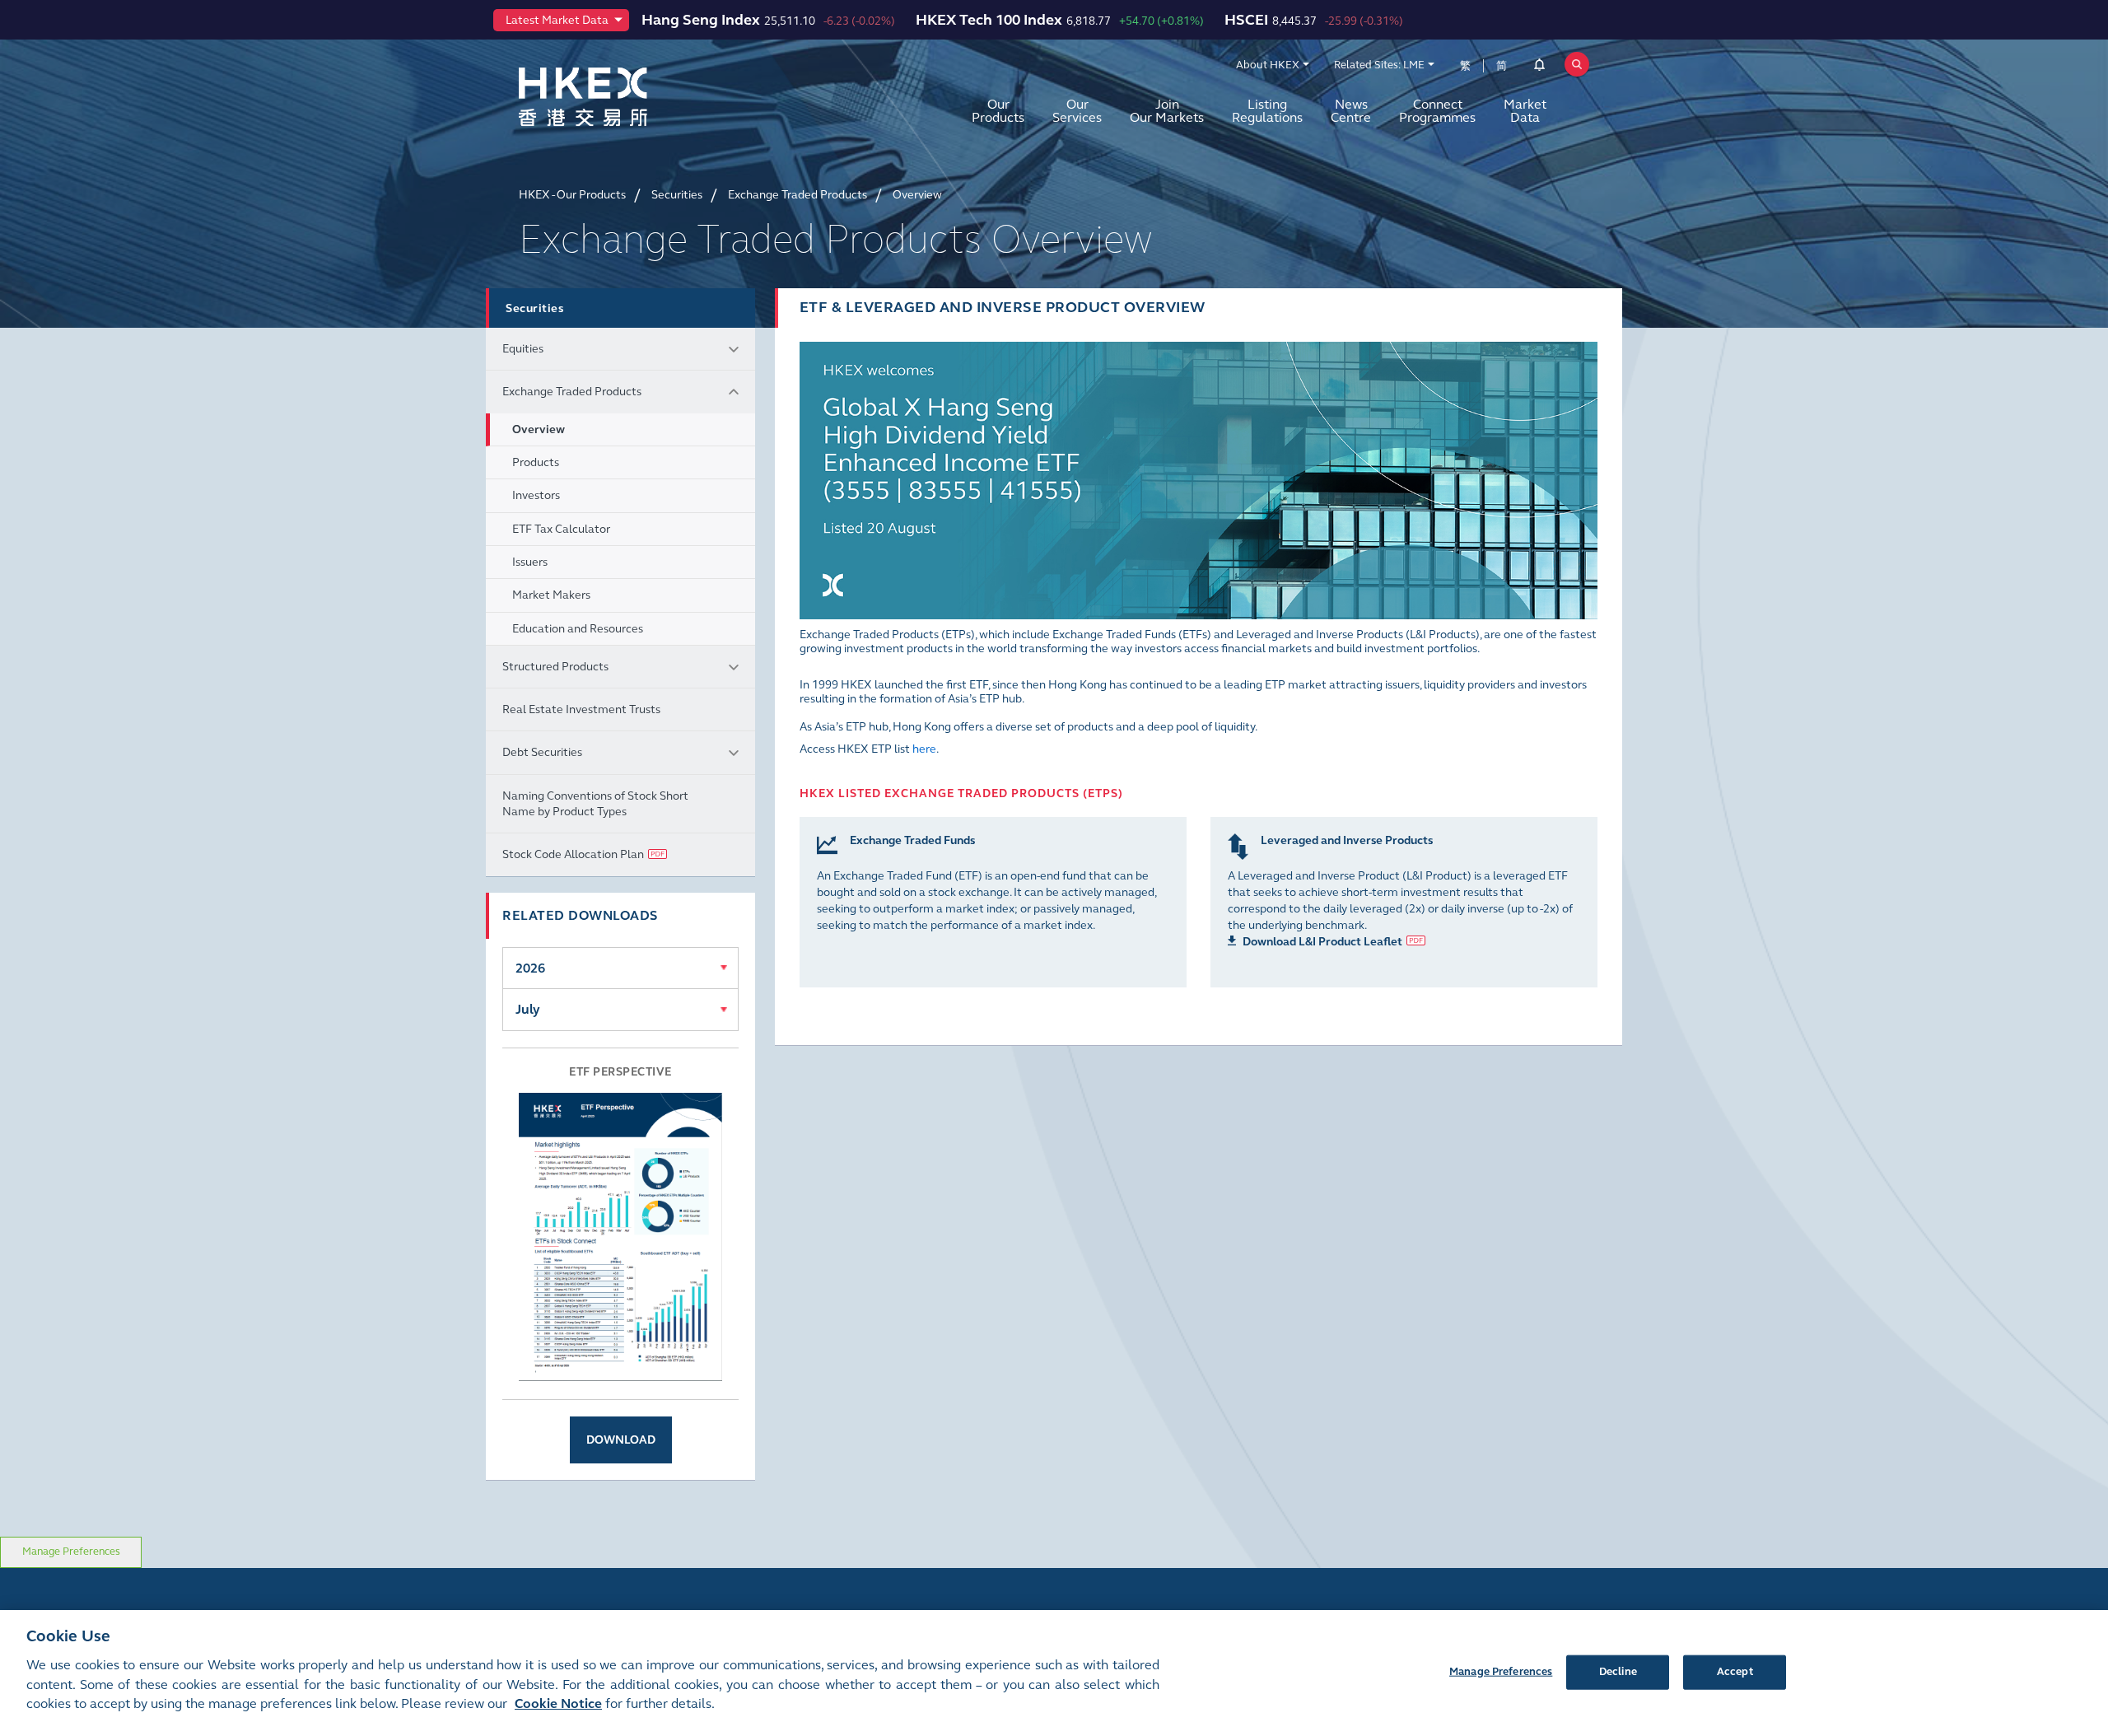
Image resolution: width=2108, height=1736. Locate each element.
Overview (539, 429)
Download (621, 1440)
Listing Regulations (1267, 111)
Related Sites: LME (1379, 65)
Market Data (1525, 111)
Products (536, 462)
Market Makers (551, 595)
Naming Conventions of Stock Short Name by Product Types (595, 804)
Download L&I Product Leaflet (1322, 942)
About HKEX (1268, 65)
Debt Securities (542, 752)
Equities (523, 349)
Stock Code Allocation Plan (573, 854)
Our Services (1077, 111)
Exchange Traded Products (572, 392)
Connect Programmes (1437, 111)
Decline (1618, 1671)
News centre (1351, 111)
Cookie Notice (558, 1704)
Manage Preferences (71, 1552)
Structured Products (555, 667)
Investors (536, 495)
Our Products (998, 111)
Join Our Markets (1167, 111)
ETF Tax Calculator (561, 529)
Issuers (530, 562)
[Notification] (1539, 68)
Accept (1735, 1671)
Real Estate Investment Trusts (581, 709)
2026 (530, 968)
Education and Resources (578, 629)
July (528, 1009)
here (924, 749)
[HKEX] (626, 97)
